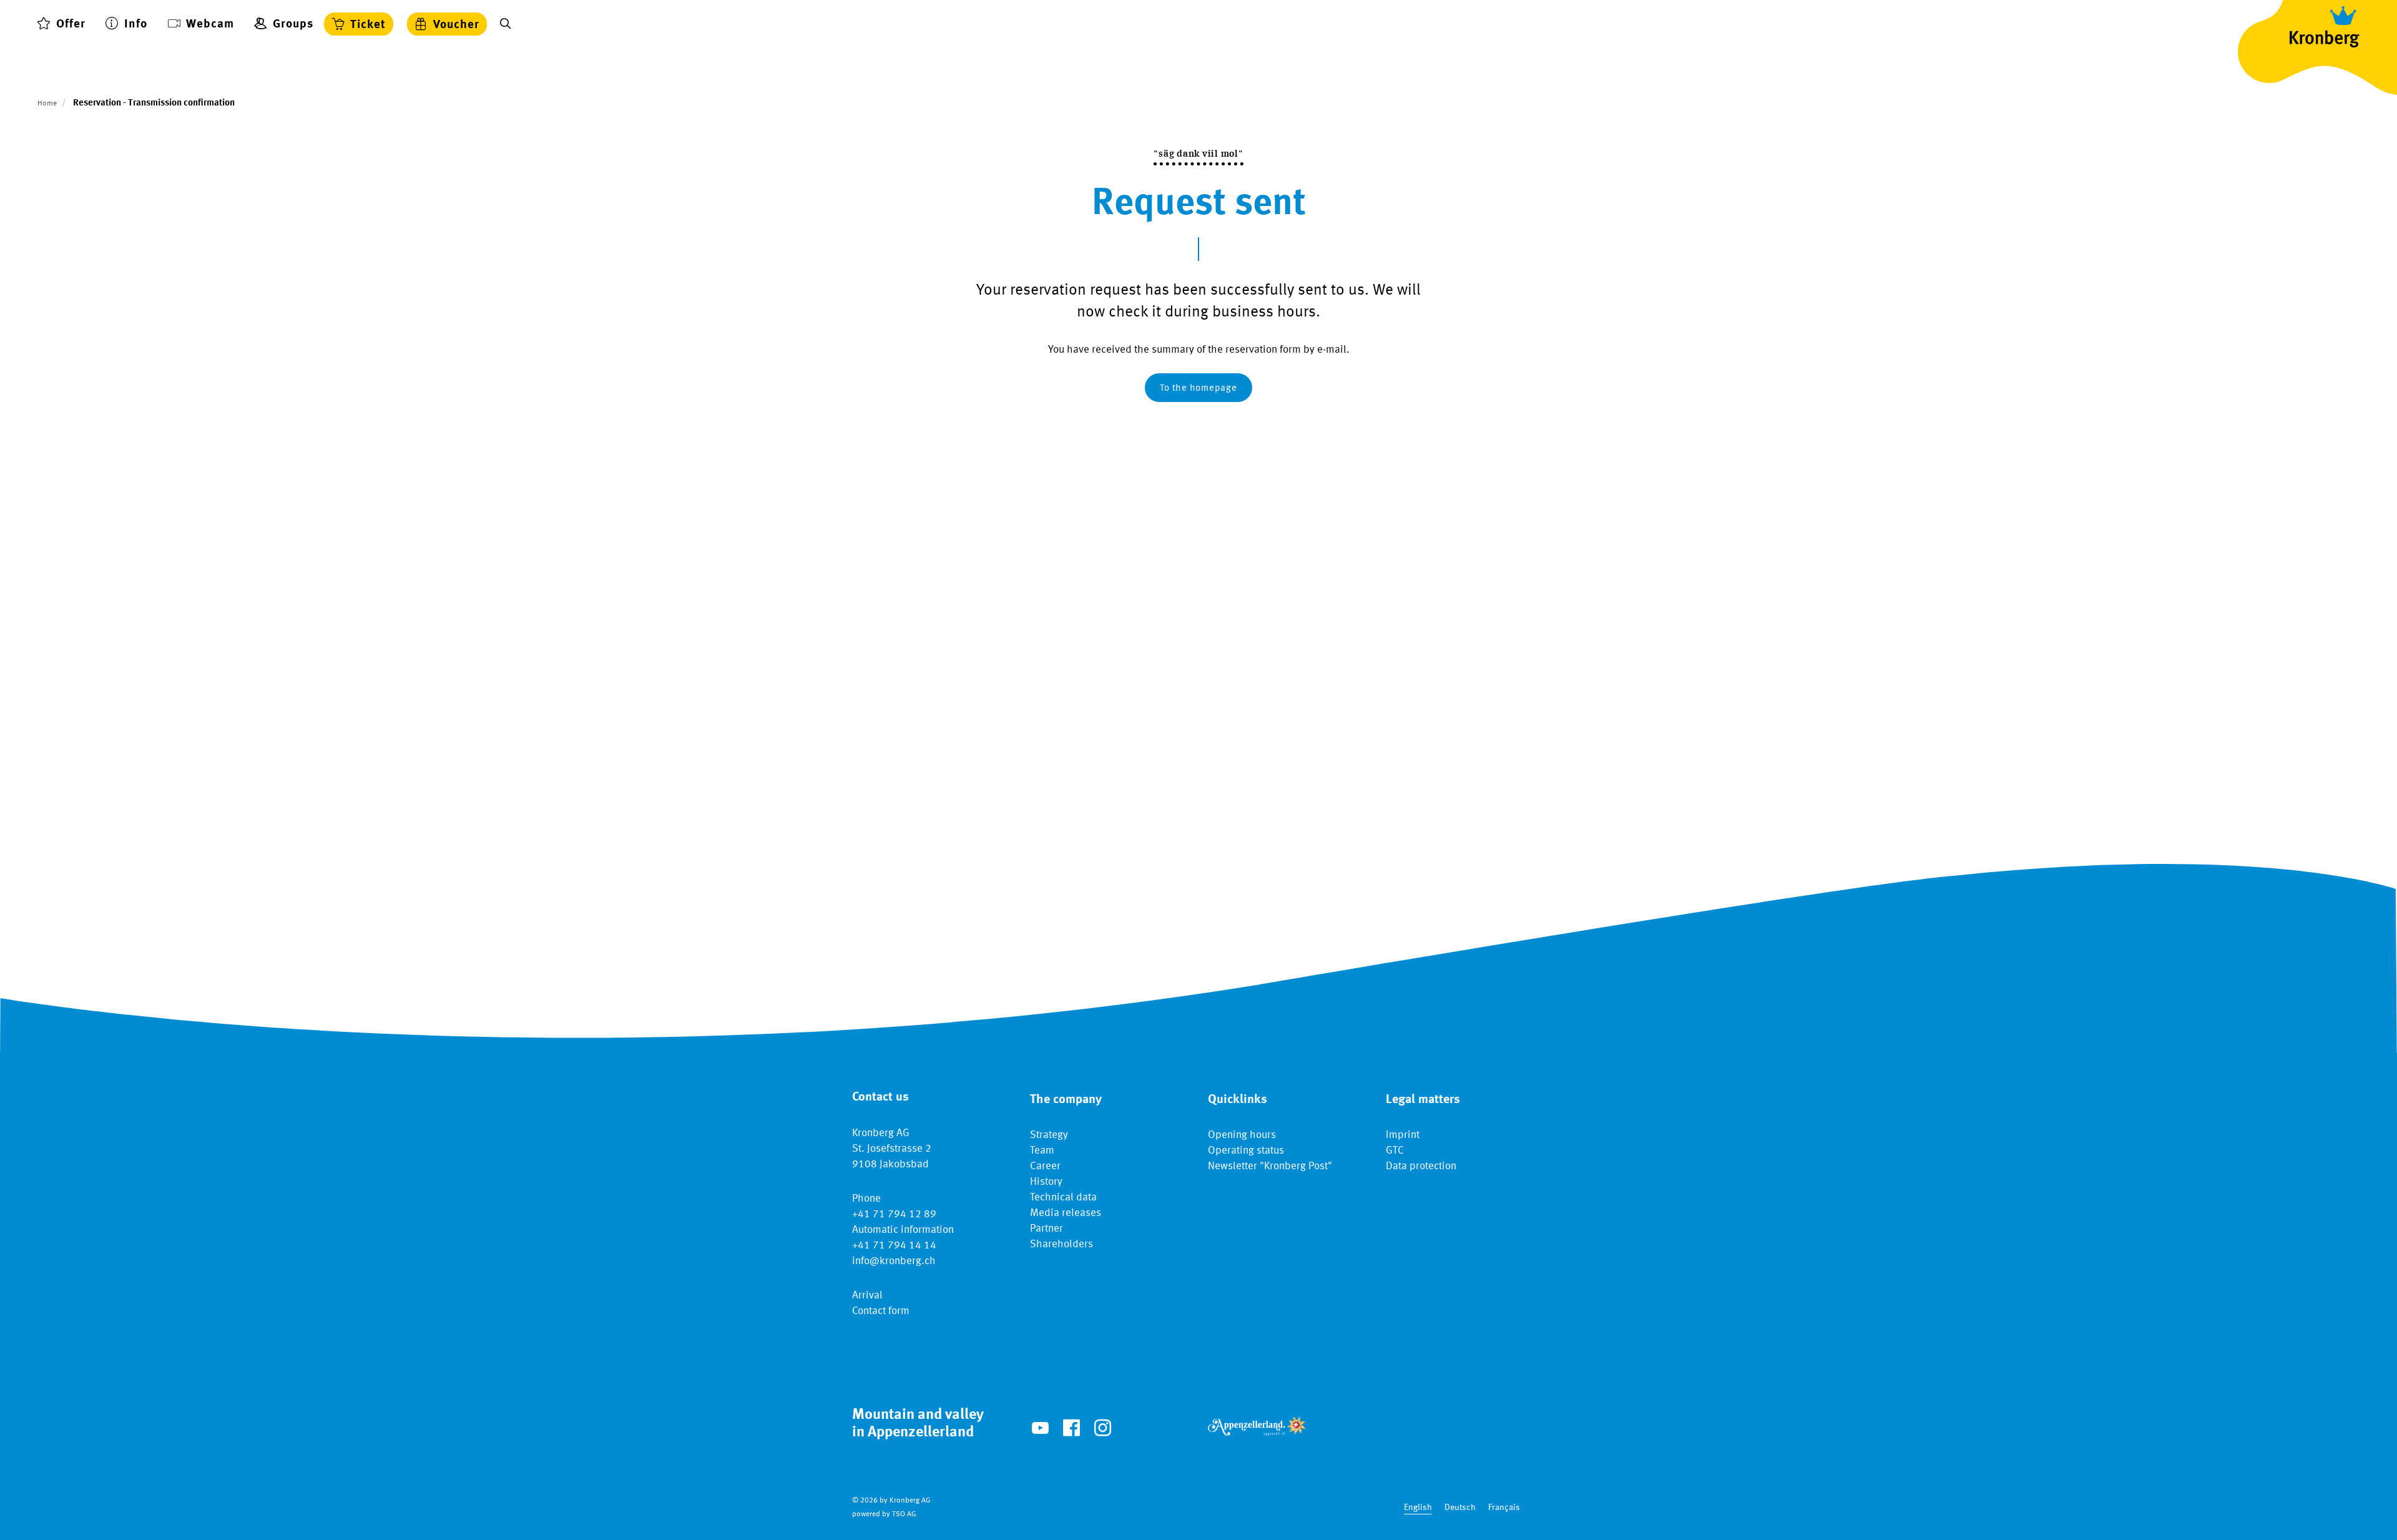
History (1046, 1182)
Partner (1047, 1229)
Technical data (1063, 1198)
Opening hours (1242, 1135)
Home (47, 104)
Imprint (1403, 1135)
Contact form (881, 1311)
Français (1504, 1508)
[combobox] (1418, 1508)
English (1418, 1508)
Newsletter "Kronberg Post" (1270, 1166)
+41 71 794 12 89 (894, 1214)
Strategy (1049, 1135)
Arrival (867, 1296)
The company (1066, 1100)
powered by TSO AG (884, 1514)
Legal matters (1423, 1100)
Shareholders (1061, 1244)
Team (1042, 1151)
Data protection (1421, 1166)
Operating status (1246, 1151)
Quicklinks (1238, 1100)
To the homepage (1198, 389)
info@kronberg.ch (894, 1261)
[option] (1460, 1508)
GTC (1395, 1151)
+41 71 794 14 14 (894, 1246)
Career (1045, 1166)
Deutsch (1460, 1508)
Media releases (1066, 1213)
